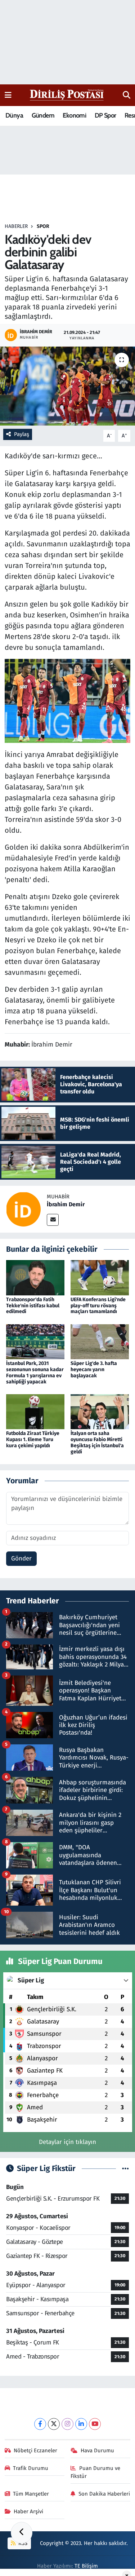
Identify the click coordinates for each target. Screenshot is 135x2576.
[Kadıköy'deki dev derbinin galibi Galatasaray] (67, 386)
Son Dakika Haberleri (104, 2494)
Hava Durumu (97, 2450)
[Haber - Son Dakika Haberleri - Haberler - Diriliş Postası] (67, 95)
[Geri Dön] (22, 2533)
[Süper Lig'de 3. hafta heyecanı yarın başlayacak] (100, 1341)
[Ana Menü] (8, 95)
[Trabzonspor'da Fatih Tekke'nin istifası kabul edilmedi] (35, 1278)
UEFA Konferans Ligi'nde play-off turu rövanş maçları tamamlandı (98, 1306)
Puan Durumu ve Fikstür (95, 2472)
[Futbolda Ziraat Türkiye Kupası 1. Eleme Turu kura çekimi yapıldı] (35, 1411)
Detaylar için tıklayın (67, 2142)
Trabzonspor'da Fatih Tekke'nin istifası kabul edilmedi (33, 1306)
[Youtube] (95, 2424)
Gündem (43, 115)
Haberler (16, 226)
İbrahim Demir (66, 1204)
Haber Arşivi (28, 2511)
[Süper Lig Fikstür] (125, 2169)
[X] (54, 2424)
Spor (43, 226)
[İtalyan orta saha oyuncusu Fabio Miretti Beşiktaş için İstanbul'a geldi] (100, 1411)
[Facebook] (40, 2424)
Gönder (21, 1558)
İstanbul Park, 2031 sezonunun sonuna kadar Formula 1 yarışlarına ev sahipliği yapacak (35, 1372)
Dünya (14, 115)
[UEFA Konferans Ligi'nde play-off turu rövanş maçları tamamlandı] (100, 1278)
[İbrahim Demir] (23, 1209)
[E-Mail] (53, 1220)
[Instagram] (67, 2424)
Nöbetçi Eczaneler (35, 2450)
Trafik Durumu (31, 2468)
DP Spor (105, 115)
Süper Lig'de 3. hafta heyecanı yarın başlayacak (94, 1370)
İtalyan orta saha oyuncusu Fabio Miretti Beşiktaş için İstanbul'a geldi (97, 1442)
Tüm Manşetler (31, 2494)
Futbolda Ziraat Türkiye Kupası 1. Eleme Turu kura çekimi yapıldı (33, 1439)
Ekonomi (74, 115)
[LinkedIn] (81, 2424)
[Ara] (127, 95)
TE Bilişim (86, 2566)
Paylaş (22, 434)
